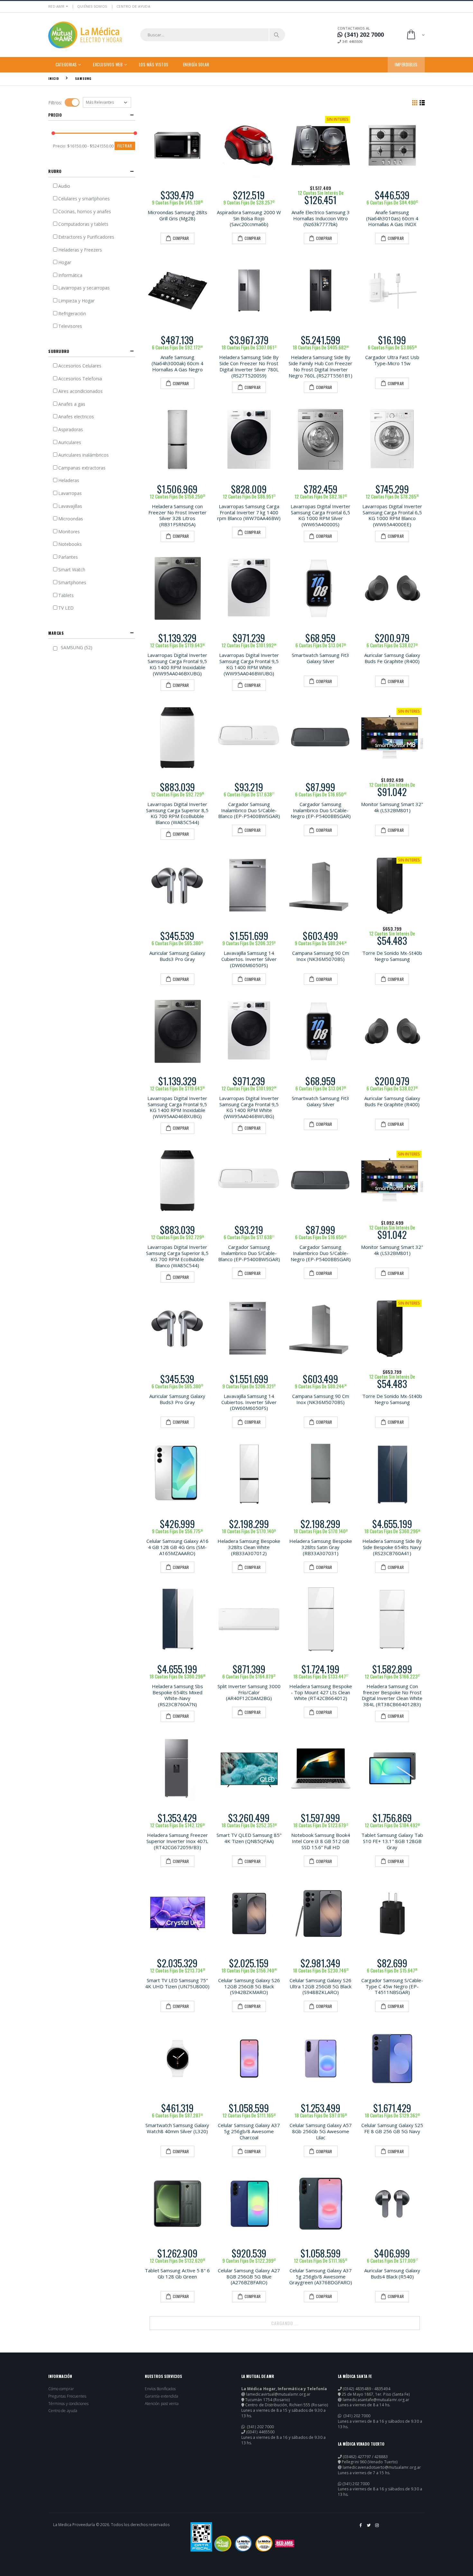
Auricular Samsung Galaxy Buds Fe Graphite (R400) (392, 658)
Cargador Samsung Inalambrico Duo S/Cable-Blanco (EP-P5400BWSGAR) (249, 810)
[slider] (53, 133)
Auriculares (70, 442)
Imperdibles (406, 64)
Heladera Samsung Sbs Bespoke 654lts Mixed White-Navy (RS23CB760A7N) (177, 1695)
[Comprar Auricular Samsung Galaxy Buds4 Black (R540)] (392, 2204)
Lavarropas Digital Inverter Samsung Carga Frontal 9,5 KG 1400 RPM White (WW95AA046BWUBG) (249, 664)
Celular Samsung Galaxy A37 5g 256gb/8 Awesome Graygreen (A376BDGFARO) (321, 2277)
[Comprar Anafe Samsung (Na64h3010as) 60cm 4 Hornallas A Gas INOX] (392, 145)
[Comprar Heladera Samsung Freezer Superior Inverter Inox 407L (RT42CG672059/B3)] (177, 1768)
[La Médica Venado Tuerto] (264, 2543)
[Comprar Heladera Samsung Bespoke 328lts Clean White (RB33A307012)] (249, 1474)
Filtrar (125, 146)
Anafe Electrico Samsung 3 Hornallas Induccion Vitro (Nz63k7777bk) (321, 218)
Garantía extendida (162, 2396)
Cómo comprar (61, 2389)
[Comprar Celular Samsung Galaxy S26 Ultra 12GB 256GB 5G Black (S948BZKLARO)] (321, 1913)
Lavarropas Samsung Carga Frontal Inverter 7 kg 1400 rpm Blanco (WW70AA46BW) (249, 512)
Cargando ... (285, 2323)
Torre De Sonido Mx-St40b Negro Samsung (392, 956)
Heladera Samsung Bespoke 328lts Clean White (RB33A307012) (249, 1547)
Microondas (71, 519)
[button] (415, 35)
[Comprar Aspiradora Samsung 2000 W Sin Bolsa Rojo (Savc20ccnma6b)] (249, 145)
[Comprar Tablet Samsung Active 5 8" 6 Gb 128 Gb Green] (177, 2204)
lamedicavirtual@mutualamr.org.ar (278, 2394)
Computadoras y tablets (83, 224)
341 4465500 (352, 41)
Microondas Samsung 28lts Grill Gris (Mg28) (177, 215)
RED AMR (56, 6)
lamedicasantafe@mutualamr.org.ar (376, 2400)
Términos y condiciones (68, 2404)
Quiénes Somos (92, 6)
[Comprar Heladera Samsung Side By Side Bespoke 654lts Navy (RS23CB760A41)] (392, 1474)
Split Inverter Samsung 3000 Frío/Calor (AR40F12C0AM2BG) (249, 1692)
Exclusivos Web (108, 64)
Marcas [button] (56, 633)
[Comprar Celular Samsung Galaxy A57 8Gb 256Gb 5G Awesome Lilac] (321, 2059)
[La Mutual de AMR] (223, 2543)
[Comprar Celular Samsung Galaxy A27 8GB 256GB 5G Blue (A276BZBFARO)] (249, 2204)
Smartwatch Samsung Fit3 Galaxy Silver (320, 658)
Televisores (70, 326)
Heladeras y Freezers (80, 250)
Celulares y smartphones (84, 199)
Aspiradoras (71, 429)
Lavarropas (70, 493)
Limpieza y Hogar (76, 301)
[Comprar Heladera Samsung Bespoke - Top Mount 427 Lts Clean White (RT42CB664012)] (321, 1619)
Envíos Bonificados (160, 2389)
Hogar (65, 262)
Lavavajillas (70, 506)
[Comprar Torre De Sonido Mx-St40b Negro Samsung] (392, 886)
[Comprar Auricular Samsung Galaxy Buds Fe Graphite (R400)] (392, 589)
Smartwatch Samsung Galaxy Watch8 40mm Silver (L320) (177, 2128)
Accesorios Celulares (80, 366)
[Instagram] (377, 2528)
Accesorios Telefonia (80, 379)
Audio (64, 186)
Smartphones (72, 582)
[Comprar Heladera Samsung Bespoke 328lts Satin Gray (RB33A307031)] (321, 1474)
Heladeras (69, 480)
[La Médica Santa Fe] (243, 2543)
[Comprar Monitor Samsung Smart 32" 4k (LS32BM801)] (392, 737)
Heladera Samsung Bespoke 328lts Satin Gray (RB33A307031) (321, 1547)
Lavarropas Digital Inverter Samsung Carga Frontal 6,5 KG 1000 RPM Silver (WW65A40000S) (320, 515)
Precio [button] (55, 115)
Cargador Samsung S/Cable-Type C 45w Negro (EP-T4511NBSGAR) (392, 1986)
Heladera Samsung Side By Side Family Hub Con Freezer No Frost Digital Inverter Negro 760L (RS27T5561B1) (320, 366)
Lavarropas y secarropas (84, 288)
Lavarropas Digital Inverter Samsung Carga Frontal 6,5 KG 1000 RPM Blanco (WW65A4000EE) (392, 515)
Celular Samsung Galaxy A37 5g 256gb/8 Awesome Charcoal (249, 2131)
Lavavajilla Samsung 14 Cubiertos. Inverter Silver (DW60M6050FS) (249, 959)
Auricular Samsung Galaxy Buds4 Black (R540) (392, 2273)
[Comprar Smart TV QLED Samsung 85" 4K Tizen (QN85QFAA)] (249, 1768)
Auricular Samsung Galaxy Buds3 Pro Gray (177, 956)
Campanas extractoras (82, 468)
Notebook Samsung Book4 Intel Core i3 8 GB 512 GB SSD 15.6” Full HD (321, 1841)
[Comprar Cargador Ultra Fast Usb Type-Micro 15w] (392, 291)
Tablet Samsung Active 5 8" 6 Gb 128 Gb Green (177, 2273)
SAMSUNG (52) (77, 647)
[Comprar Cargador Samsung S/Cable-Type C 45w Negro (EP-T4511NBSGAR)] (392, 1913)
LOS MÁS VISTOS (154, 64)
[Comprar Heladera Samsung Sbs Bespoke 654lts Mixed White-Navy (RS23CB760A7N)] (177, 1619)
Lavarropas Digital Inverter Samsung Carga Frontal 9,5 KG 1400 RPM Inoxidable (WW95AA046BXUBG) (177, 664)
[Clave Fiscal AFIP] (201, 2537)
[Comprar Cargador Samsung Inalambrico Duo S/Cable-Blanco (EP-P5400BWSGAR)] (249, 737)
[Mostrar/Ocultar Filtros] (72, 102)
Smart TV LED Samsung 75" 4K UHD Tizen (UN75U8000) (177, 1983)
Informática (70, 275)
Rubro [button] (55, 171)
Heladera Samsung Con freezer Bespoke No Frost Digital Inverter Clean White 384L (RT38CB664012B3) (392, 1695)
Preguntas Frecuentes (67, 2396)
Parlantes (68, 557)
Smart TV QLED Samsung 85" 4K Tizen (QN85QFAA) (249, 1838)
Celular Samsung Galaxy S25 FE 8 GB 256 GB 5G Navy (392, 2128)
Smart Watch (72, 570)
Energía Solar (196, 64)
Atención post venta (162, 2404)
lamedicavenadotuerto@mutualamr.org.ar (382, 2467)
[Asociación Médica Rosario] (285, 2543)
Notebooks (70, 544)
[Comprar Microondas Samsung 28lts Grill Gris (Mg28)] (177, 145)
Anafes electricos (76, 417)
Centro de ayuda (63, 2411)
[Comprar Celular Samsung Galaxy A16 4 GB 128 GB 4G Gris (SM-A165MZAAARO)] (177, 1474)
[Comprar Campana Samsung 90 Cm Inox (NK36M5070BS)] (321, 886)
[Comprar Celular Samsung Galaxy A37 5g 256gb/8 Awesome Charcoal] (249, 2059)
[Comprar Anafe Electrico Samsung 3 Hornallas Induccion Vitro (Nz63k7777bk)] (321, 145)
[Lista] (422, 102)
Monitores (69, 532)
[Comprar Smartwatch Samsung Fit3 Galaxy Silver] (321, 589)
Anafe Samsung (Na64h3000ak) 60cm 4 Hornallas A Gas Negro (177, 363)
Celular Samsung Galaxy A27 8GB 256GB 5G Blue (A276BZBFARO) (249, 2277)
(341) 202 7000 (260, 2427)
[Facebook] (361, 2528)
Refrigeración (72, 314)
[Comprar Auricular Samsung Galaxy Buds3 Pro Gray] (177, 886)
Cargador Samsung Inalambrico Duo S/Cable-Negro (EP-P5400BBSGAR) (321, 810)
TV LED (66, 608)
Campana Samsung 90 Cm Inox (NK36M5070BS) (321, 956)
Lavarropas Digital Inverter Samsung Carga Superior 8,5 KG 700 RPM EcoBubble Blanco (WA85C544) (177, 813)
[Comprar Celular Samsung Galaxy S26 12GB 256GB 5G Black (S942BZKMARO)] (249, 1913)
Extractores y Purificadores (86, 237)
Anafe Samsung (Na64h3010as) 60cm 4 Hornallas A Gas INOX (392, 218)
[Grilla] (415, 102)
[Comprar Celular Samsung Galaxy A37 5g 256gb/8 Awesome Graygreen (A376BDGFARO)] (321, 2204)
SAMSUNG (83, 78)
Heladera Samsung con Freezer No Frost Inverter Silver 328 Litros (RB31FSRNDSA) (177, 515)
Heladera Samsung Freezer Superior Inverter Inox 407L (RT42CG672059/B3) (177, 1841)
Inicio (54, 78)
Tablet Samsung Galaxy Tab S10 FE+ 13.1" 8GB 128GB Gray (392, 1841)
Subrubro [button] (59, 351)
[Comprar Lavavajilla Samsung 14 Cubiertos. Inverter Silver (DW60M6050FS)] (249, 886)
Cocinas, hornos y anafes (85, 211)
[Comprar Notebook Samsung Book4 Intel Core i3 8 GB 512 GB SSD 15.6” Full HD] (321, 1768)
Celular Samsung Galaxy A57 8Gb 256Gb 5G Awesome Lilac (321, 2131)
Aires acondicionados (80, 391)
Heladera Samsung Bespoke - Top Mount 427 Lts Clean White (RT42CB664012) (321, 1692)
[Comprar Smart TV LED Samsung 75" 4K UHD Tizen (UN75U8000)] (177, 1913)
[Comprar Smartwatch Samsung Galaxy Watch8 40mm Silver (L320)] (177, 2059)
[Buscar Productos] (277, 35)
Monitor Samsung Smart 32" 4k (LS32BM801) (392, 807)
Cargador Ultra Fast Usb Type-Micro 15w (392, 360)
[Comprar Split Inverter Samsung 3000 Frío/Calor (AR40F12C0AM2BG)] (249, 1619)
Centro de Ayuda (133, 6)
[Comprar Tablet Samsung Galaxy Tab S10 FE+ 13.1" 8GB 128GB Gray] (392, 1768)
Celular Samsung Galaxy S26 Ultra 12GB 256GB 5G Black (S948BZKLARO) (320, 1986)
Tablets (66, 595)
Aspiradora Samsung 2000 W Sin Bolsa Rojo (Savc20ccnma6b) (249, 218)
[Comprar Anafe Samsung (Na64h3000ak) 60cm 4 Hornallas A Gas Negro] (177, 291)
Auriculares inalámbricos (83, 455)
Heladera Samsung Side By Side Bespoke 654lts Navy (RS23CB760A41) (392, 1547)
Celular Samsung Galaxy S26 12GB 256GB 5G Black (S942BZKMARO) (249, 1986)
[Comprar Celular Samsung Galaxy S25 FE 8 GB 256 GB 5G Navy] (392, 2059)
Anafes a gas (72, 404)
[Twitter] (369, 2528)
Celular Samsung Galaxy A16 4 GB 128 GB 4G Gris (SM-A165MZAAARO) (177, 1547)
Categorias (66, 64)
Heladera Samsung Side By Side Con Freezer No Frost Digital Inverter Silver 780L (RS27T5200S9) (249, 366)
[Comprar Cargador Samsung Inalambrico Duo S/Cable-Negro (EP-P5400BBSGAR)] (321, 737)
